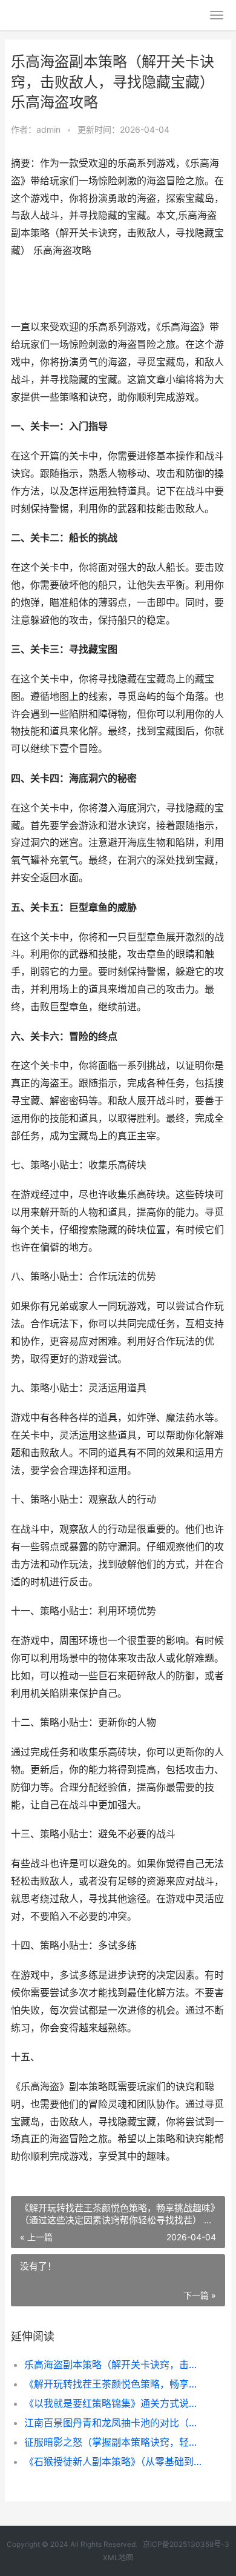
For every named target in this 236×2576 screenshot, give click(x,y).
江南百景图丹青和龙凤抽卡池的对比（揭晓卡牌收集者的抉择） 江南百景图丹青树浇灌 (115, 2423)
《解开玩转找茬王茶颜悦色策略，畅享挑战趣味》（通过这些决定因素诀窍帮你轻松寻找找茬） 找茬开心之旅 (115, 2384)
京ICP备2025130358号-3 (186, 2544)
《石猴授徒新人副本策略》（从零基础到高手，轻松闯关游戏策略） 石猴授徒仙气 (115, 2461)
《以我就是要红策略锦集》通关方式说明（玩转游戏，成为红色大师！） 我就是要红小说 (115, 2403)
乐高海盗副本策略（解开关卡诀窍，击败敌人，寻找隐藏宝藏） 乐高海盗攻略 (115, 2365)
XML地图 (118, 2558)
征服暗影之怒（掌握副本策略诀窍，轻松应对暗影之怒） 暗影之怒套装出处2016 (115, 2442)
